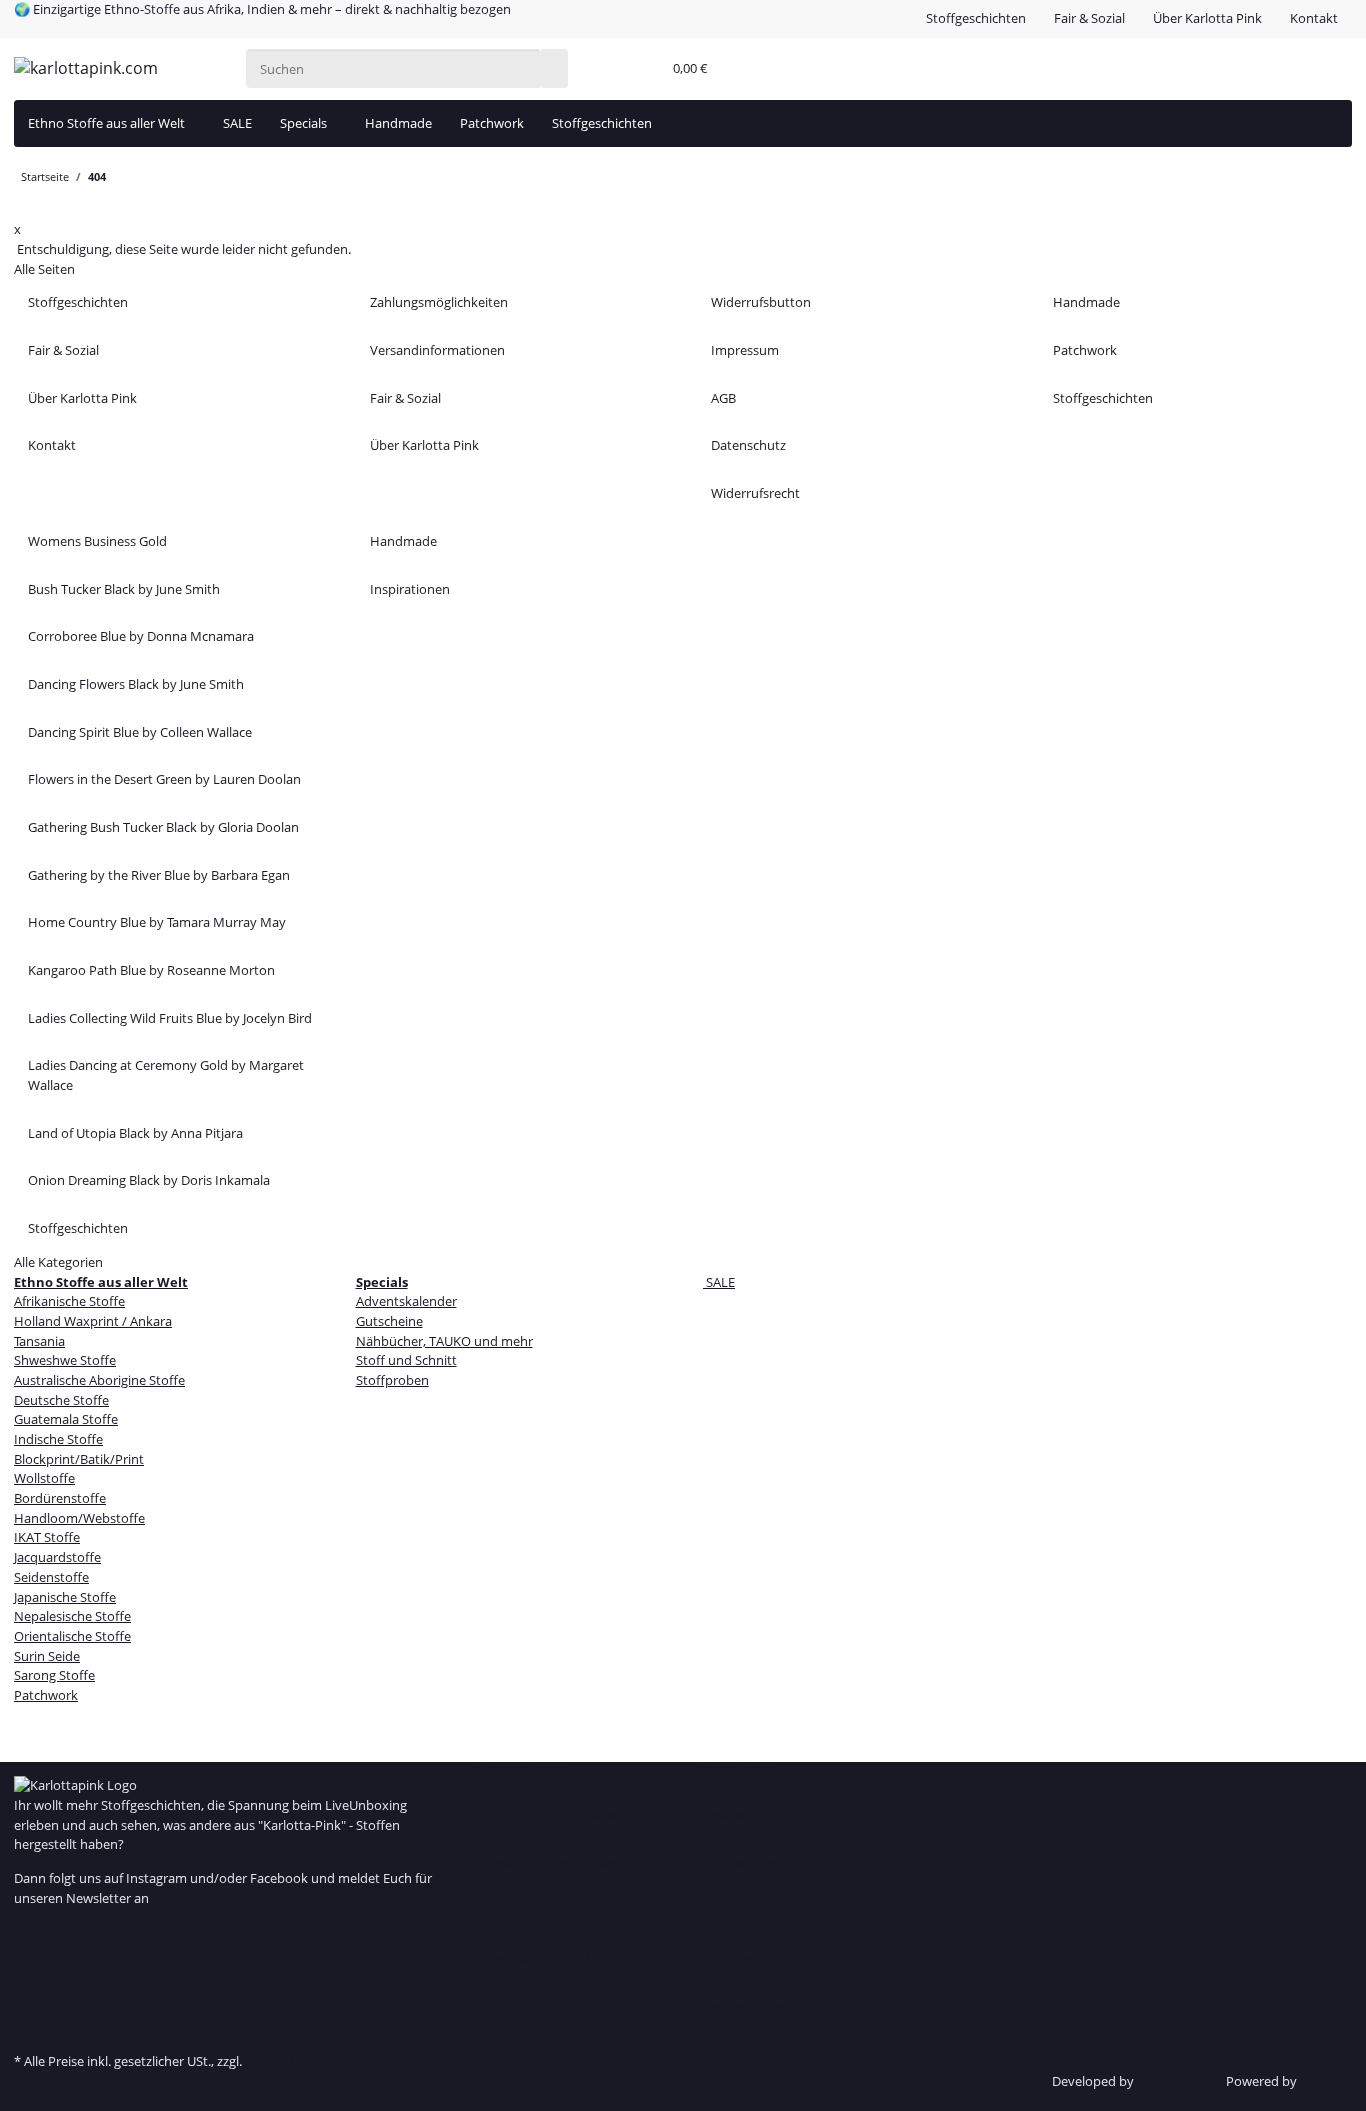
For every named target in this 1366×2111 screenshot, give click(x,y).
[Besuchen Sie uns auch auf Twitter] (28, 1953)
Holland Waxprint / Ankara (93, 1321)
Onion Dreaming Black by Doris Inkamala (149, 1180)
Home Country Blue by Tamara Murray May (157, 922)
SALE (719, 1282)
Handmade (398, 123)
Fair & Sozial (1089, 18)
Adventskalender (406, 1301)
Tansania (39, 1341)
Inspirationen (410, 589)
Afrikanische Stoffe (69, 1301)
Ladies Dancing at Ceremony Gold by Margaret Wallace (166, 1075)
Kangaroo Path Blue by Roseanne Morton (151, 970)
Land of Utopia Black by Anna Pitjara (135, 1133)
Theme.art (1167, 2081)
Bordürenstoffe (60, 1498)
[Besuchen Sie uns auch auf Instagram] (28, 1994)
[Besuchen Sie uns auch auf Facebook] (28, 1933)
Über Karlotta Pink (1207, 18)
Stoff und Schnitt (406, 1360)
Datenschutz (748, 445)
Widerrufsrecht (755, 493)
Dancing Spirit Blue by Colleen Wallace (140, 732)
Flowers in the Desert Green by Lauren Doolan (164, 779)
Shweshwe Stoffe (65, 1360)
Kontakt (1314, 18)
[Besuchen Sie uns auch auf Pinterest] (28, 1974)
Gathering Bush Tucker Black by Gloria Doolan (163, 827)
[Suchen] (554, 68)
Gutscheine (389, 1321)
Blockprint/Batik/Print (79, 1459)
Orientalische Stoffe (72, 1636)
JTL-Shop (1326, 2081)
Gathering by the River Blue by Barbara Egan (159, 875)
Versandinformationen (437, 350)
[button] (642, 69)
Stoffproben (392, 1380)
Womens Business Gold (97, 541)
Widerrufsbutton (761, 302)
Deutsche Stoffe (61, 1400)
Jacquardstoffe (57, 1557)
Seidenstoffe (51, 1577)
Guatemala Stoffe (66, 1419)
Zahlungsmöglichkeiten (439, 302)
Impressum (745, 350)
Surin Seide (47, 1656)
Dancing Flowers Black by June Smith (136, 684)
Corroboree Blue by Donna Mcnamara (141, 636)
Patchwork (492, 123)
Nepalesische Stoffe (72, 1616)
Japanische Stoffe (65, 1597)
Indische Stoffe (58, 1439)
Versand (269, 2061)
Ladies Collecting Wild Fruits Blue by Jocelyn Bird (170, 1018)
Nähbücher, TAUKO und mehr (444, 1341)
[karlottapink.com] (86, 68)
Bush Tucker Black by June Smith (124, 589)
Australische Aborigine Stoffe (99, 1380)
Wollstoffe (44, 1478)
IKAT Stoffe (47, 1537)
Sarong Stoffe (54, 1675)
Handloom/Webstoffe (79, 1518)
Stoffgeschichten (976, 18)
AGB (723, 398)
